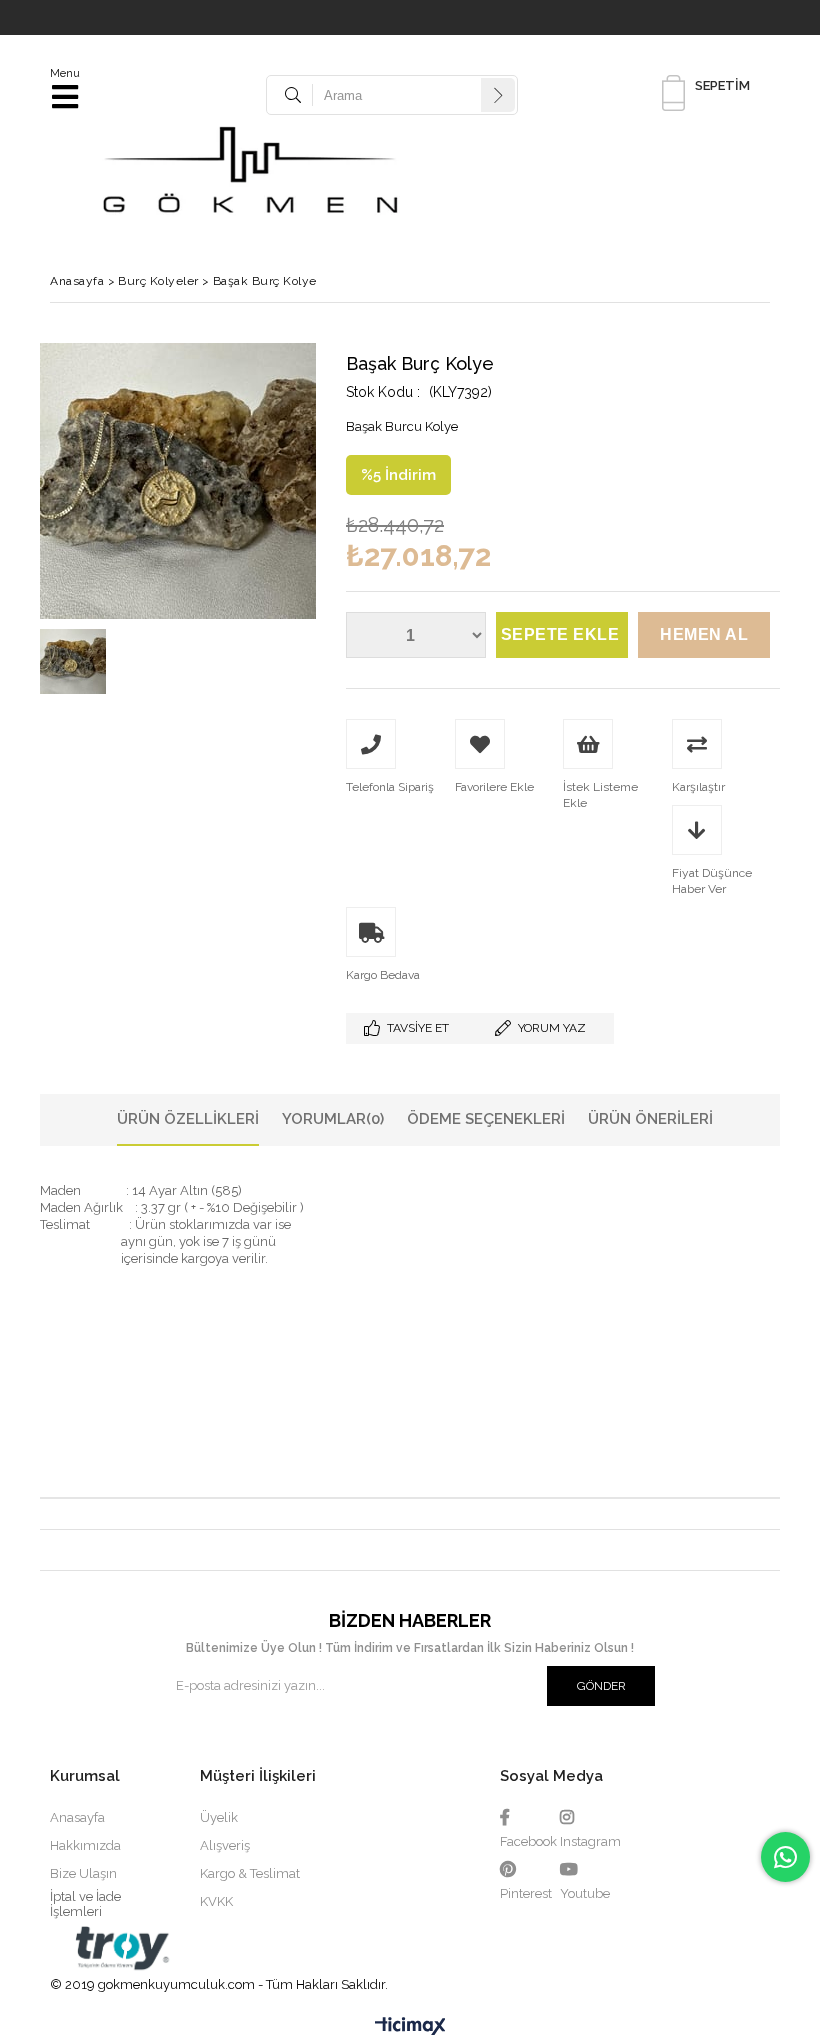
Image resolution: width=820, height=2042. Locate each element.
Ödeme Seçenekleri (486, 1119)
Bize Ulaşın (83, 1873)
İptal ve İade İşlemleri (85, 1904)
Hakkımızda (85, 1845)
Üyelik (219, 1817)
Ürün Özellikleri (188, 1119)
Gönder (601, 1686)
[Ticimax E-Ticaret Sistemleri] (410, 2027)
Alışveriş (225, 1845)
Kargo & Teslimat (250, 1873)
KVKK (216, 1901)
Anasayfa (77, 1817)
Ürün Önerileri (650, 1119)
